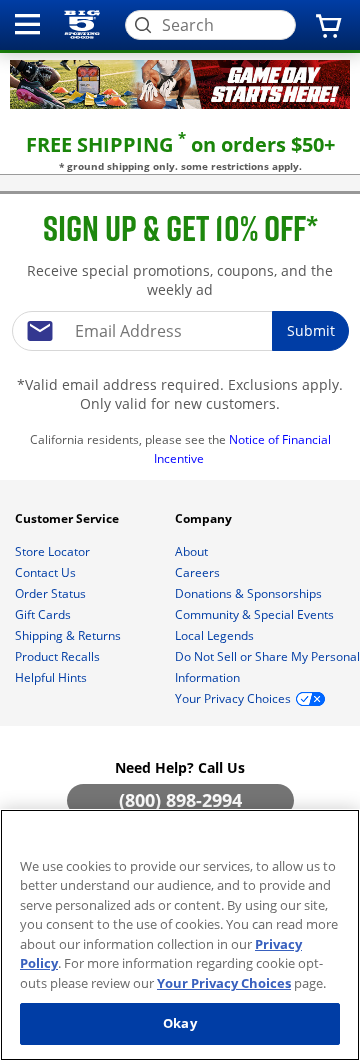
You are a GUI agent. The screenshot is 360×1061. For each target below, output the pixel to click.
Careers (199, 572)
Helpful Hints (52, 677)
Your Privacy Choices (224, 983)
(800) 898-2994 (180, 800)
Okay (180, 1023)
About (193, 551)
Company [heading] (205, 518)
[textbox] (180, 331)
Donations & (248, 593)
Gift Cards (44, 614)
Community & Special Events (256, 614)
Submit (311, 330)
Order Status (52, 593)
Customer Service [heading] (68, 518)
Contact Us (47, 572)
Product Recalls (59, 656)
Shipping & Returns (69, 635)
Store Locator (54, 551)
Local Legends (216, 635)
